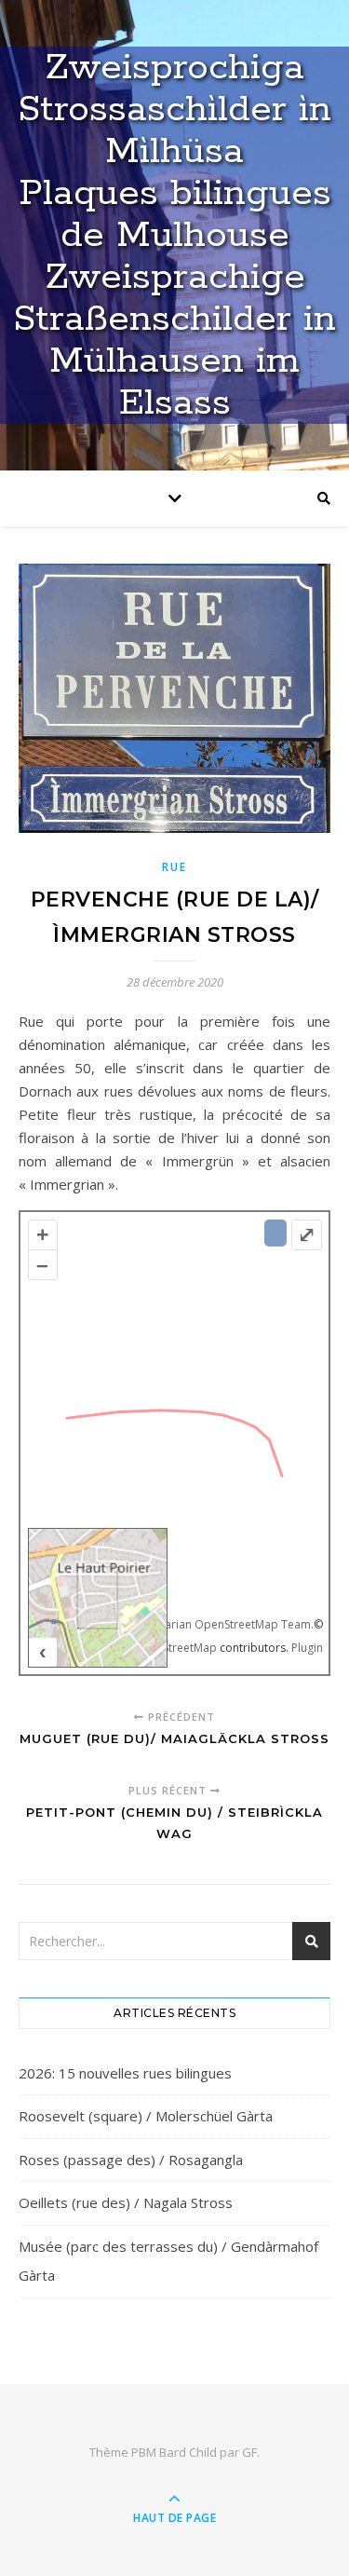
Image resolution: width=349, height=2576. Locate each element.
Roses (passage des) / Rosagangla (131, 2160)
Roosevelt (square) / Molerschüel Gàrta (146, 2116)
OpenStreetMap (175, 1648)
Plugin (306, 1648)
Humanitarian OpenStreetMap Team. (217, 1624)
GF (249, 2452)
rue (174, 867)
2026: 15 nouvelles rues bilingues (125, 2073)
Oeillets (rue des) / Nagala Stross (126, 2202)
